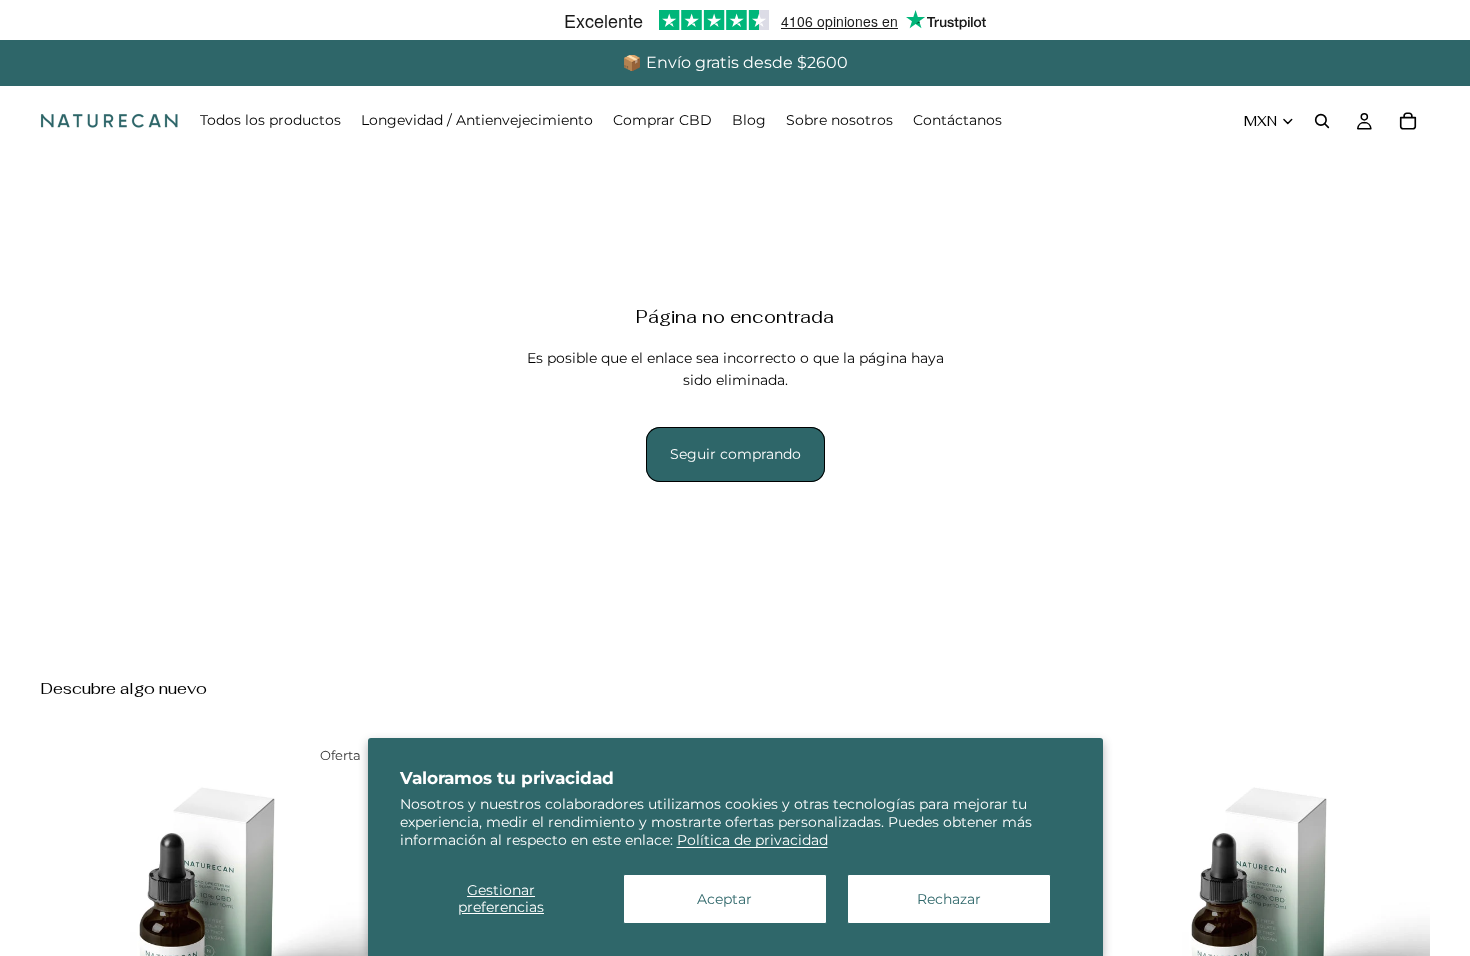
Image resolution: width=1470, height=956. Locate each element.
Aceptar (724, 899)
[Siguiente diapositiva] (349, 903)
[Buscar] (1322, 121)
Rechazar (949, 899)
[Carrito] (1408, 121)
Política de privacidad (752, 840)
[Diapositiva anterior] (70, 903)
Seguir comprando (735, 454)
